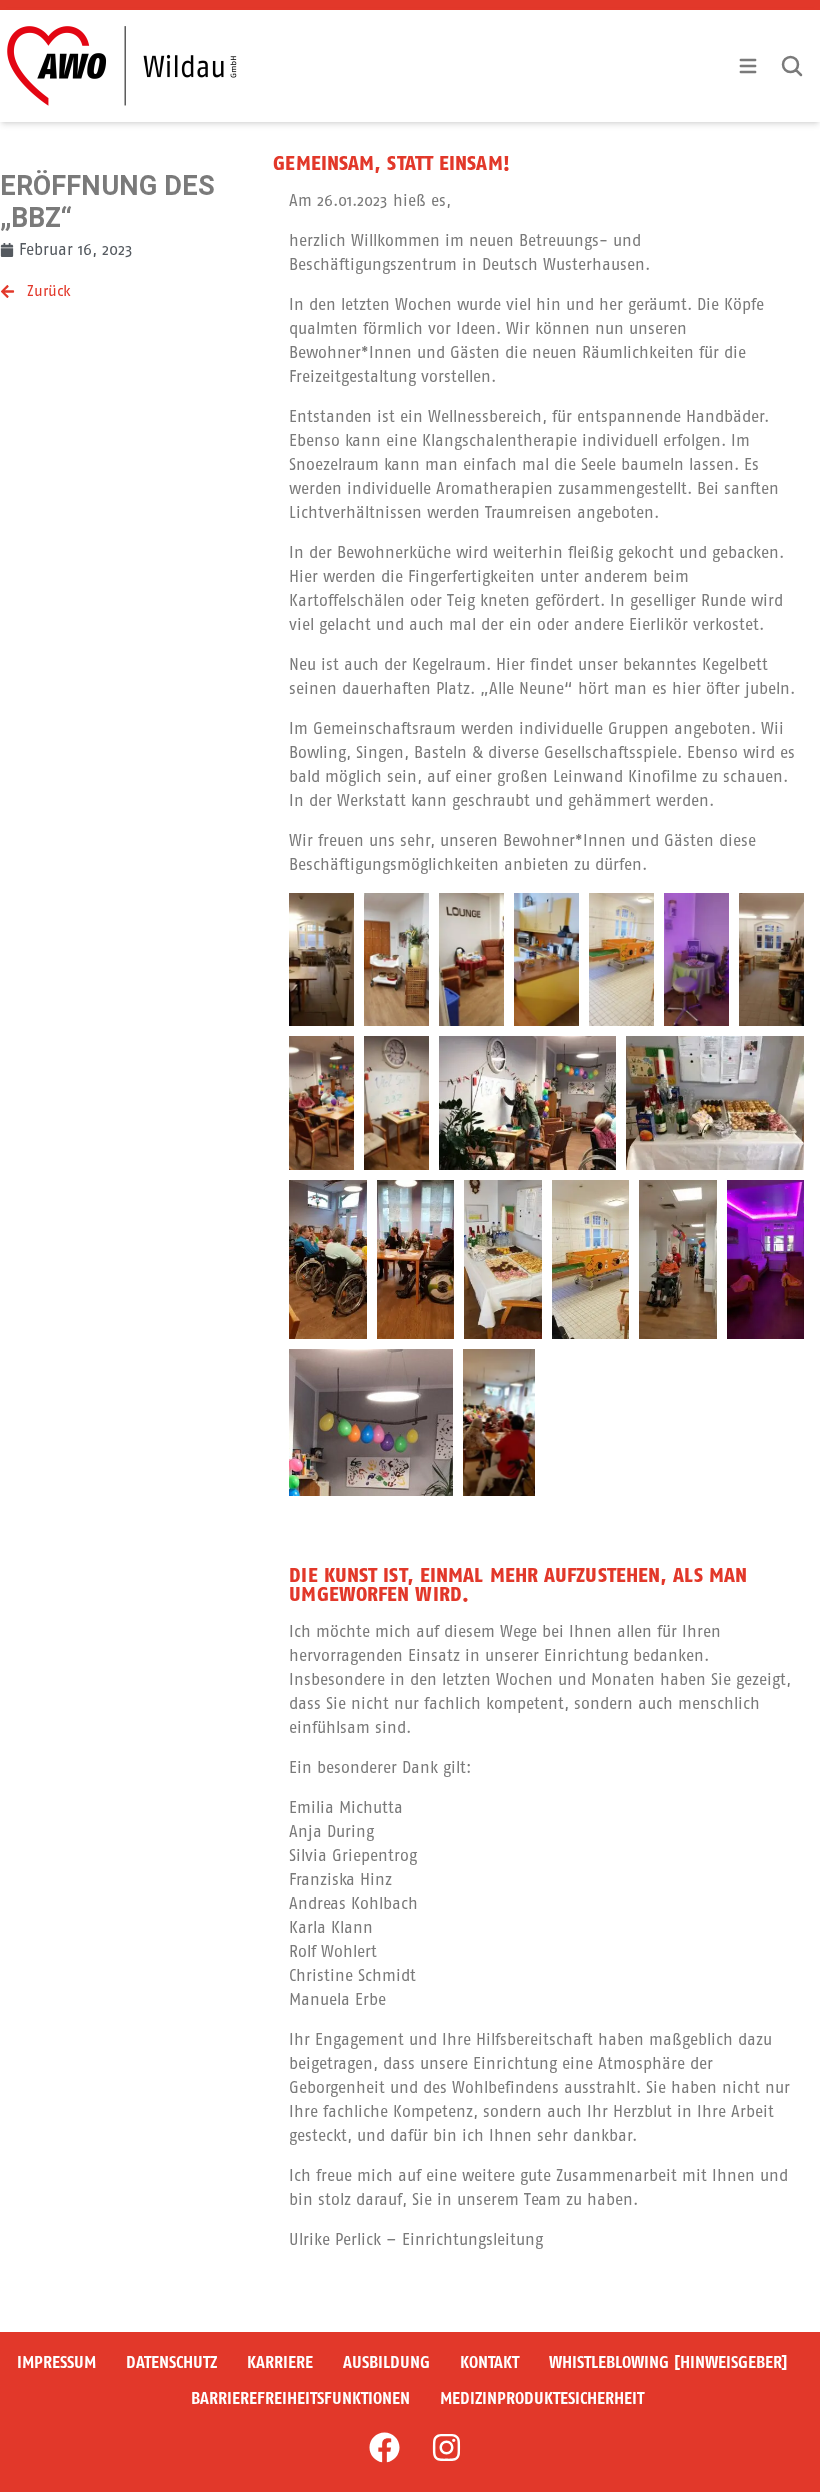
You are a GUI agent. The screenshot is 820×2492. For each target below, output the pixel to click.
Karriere (280, 2362)
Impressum (56, 2362)
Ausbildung (386, 2362)
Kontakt (489, 2362)
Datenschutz (171, 2362)
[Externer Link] (384, 2448)
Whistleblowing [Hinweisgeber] (668, 2362)
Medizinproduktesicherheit (542, 2398)
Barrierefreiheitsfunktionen (300, 2398)
